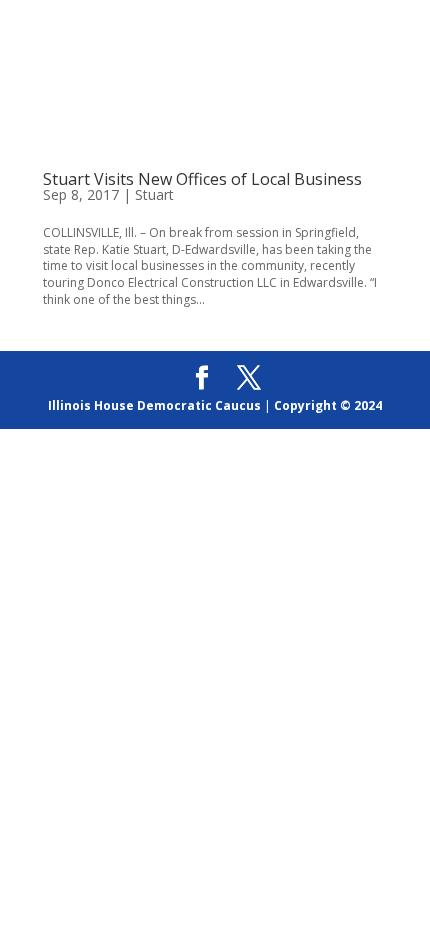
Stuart (154, 194)
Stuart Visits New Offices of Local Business (202, 179)
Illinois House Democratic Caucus (154, 405)
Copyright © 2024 (328, 405)
